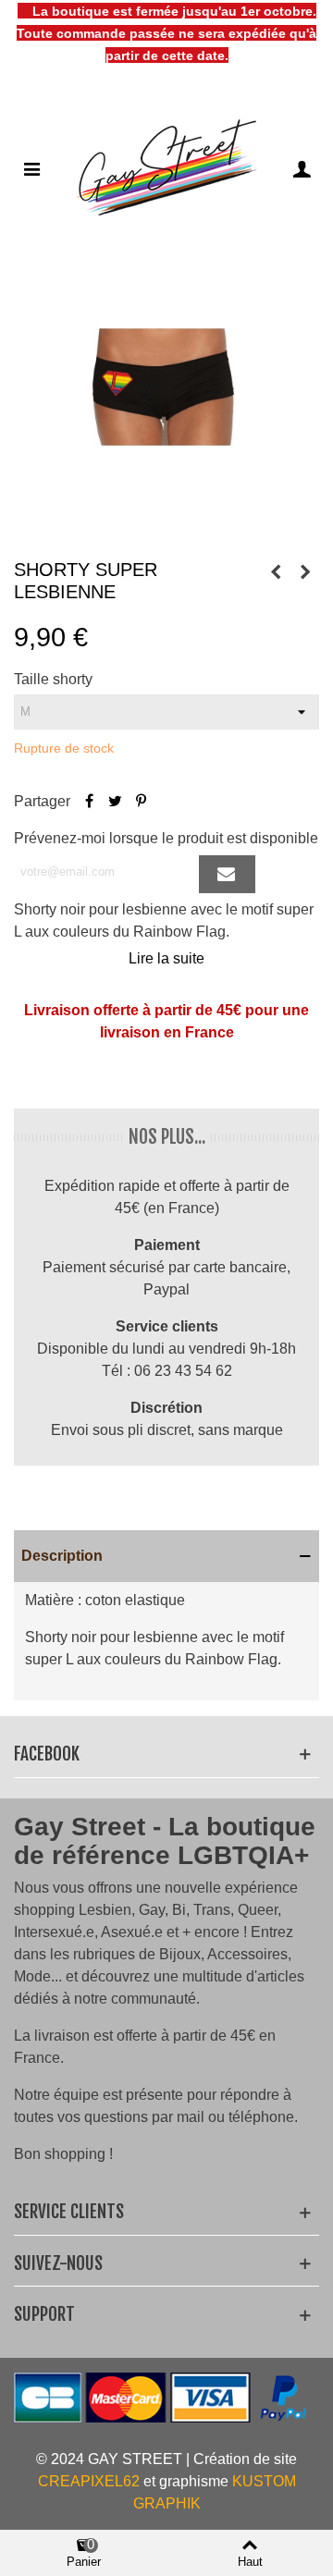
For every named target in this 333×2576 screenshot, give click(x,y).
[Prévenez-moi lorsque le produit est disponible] (227, 874)
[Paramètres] (302, 168)
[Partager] (89, 801)
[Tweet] (115, 801)
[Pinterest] (141, 801)
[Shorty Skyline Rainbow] (276, 572)
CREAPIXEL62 (89, 2481)
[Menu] (31, 168)
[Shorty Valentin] (305, 572)
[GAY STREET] (166, 168)
